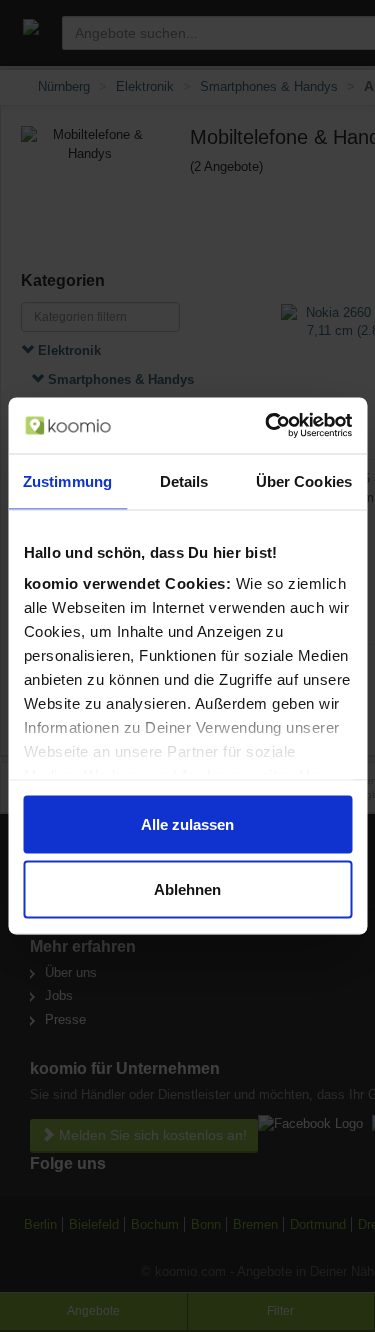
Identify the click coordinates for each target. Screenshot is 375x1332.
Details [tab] (184, 480)
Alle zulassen (187, 823)
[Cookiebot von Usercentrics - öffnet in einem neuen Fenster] (267, 426)
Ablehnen (187, 889)
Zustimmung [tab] (67, 480)
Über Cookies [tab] (304, 480)
